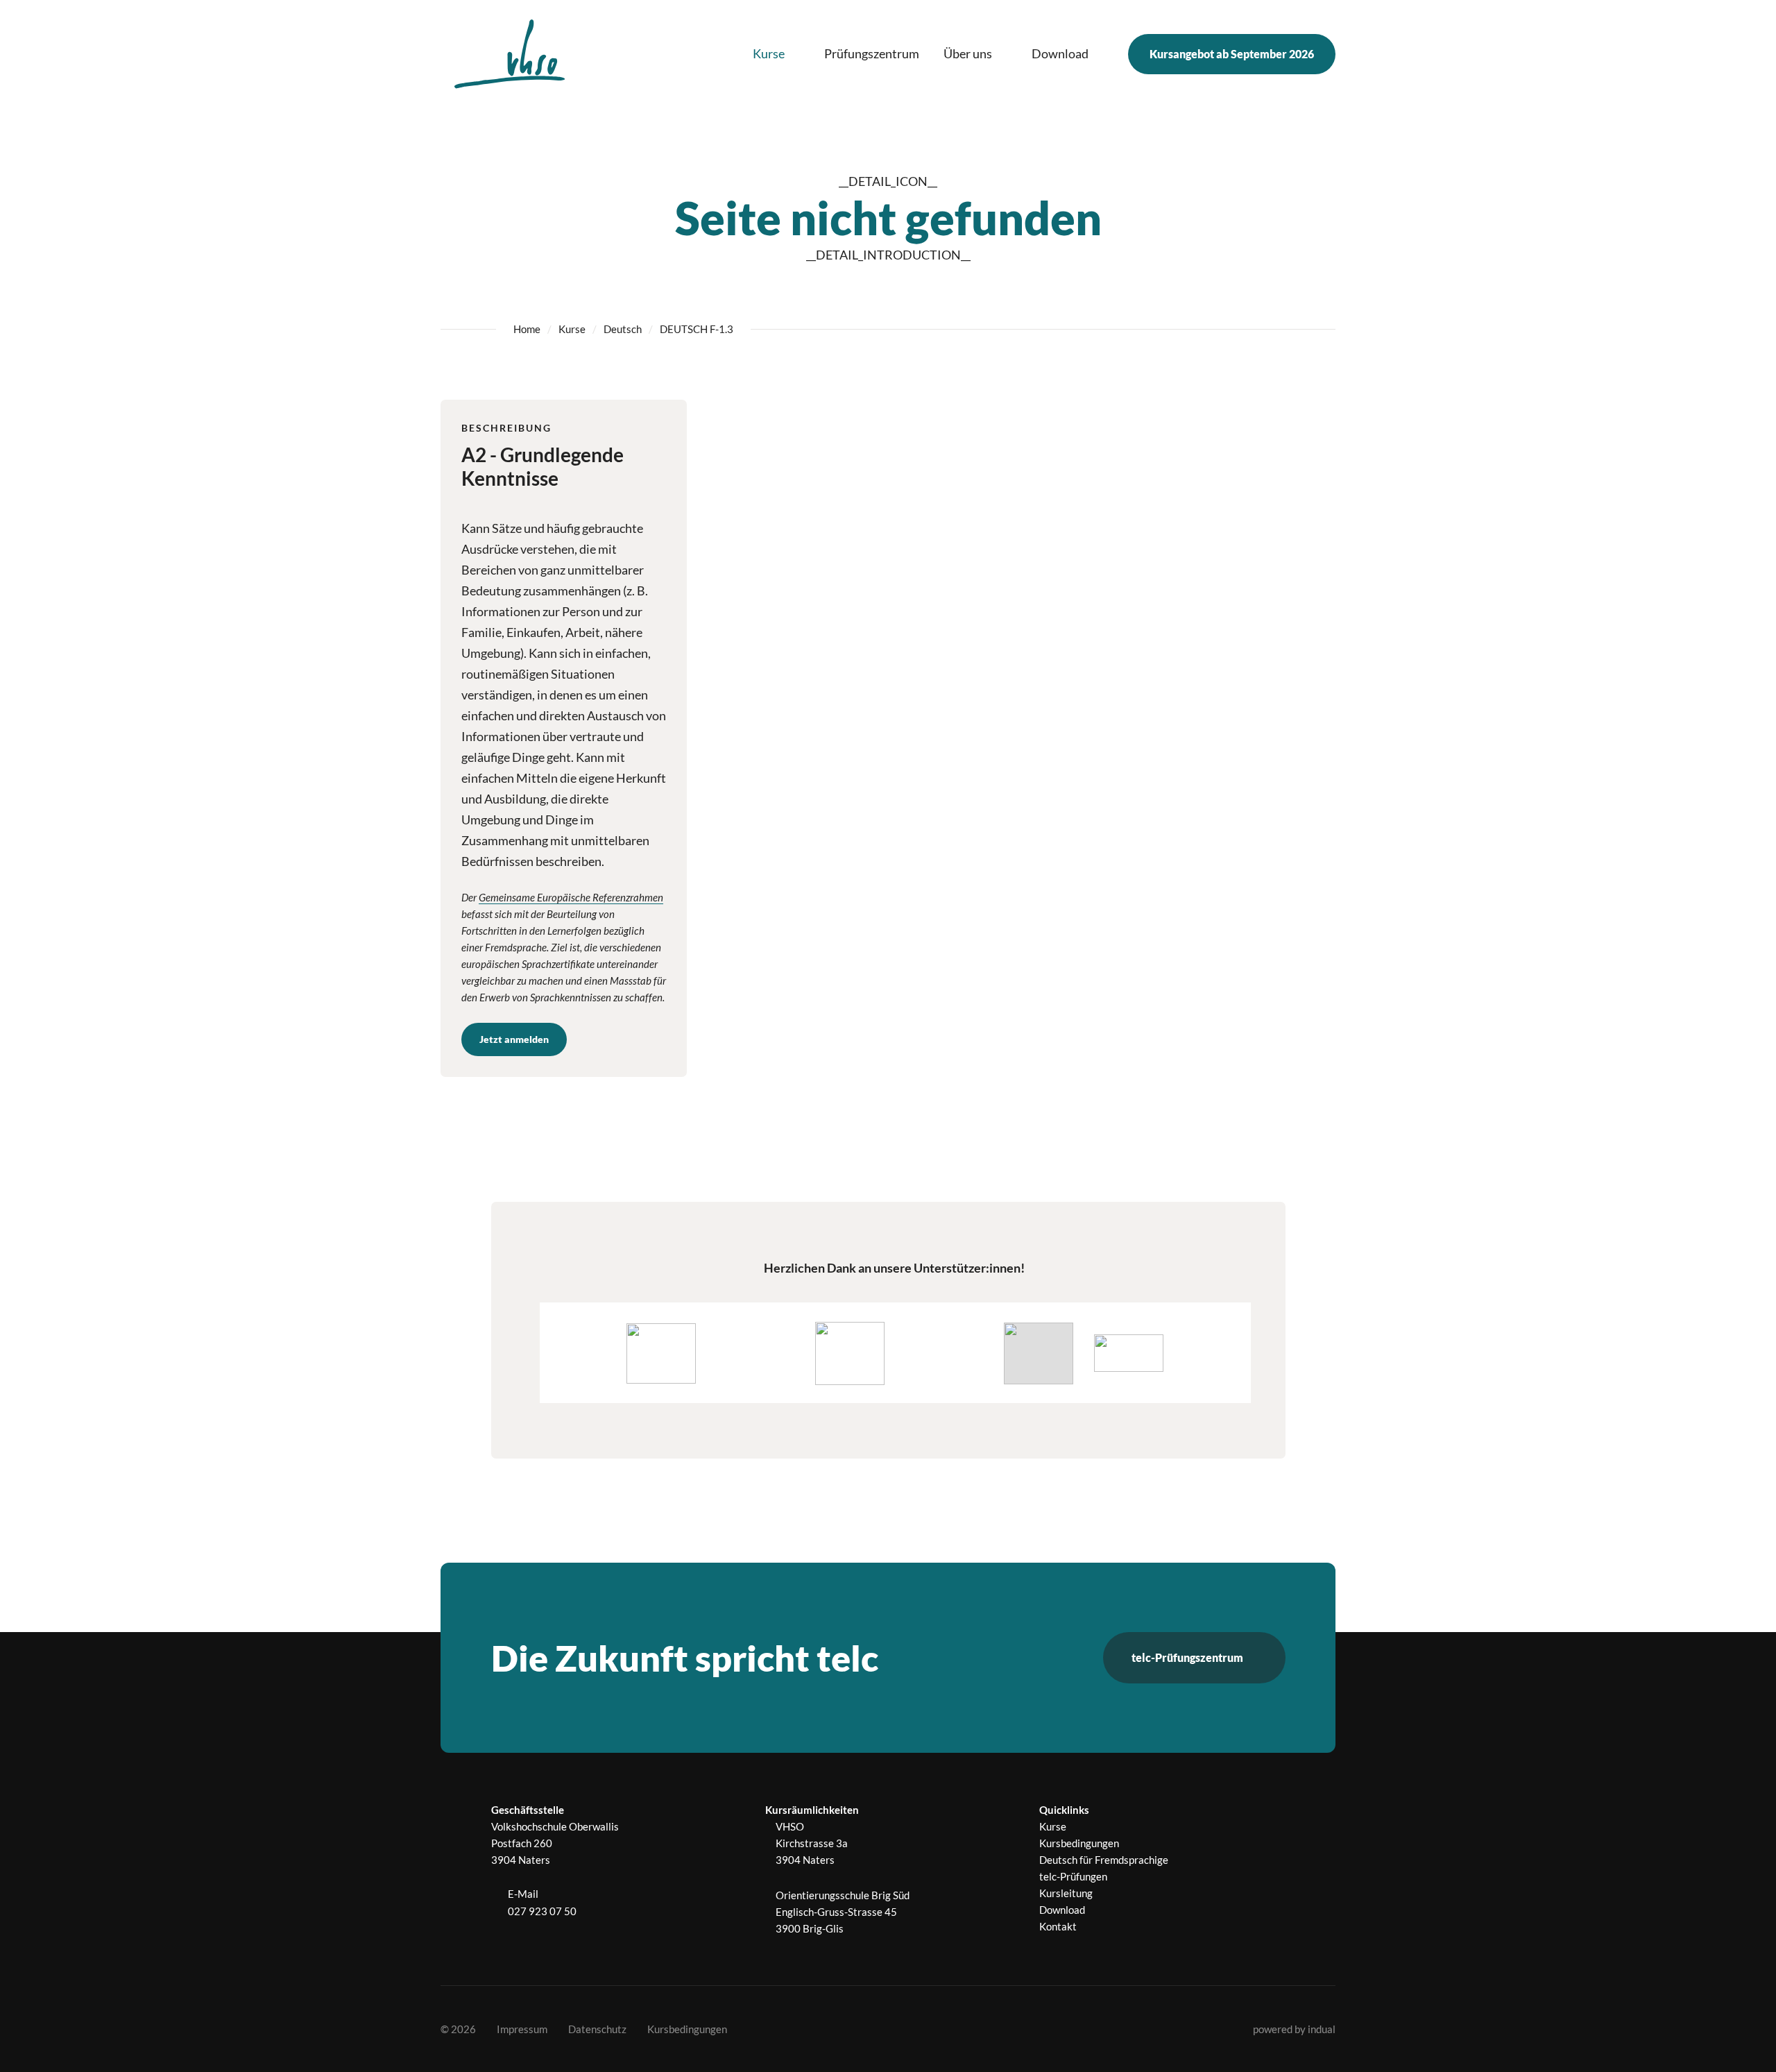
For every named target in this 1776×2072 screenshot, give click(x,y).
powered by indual (1294, 2029)
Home (527, 329)
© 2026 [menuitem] (458, 2029)
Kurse (572, 329)
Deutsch (623, 329)
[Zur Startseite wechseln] (510, 54)
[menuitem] (776, 54)
